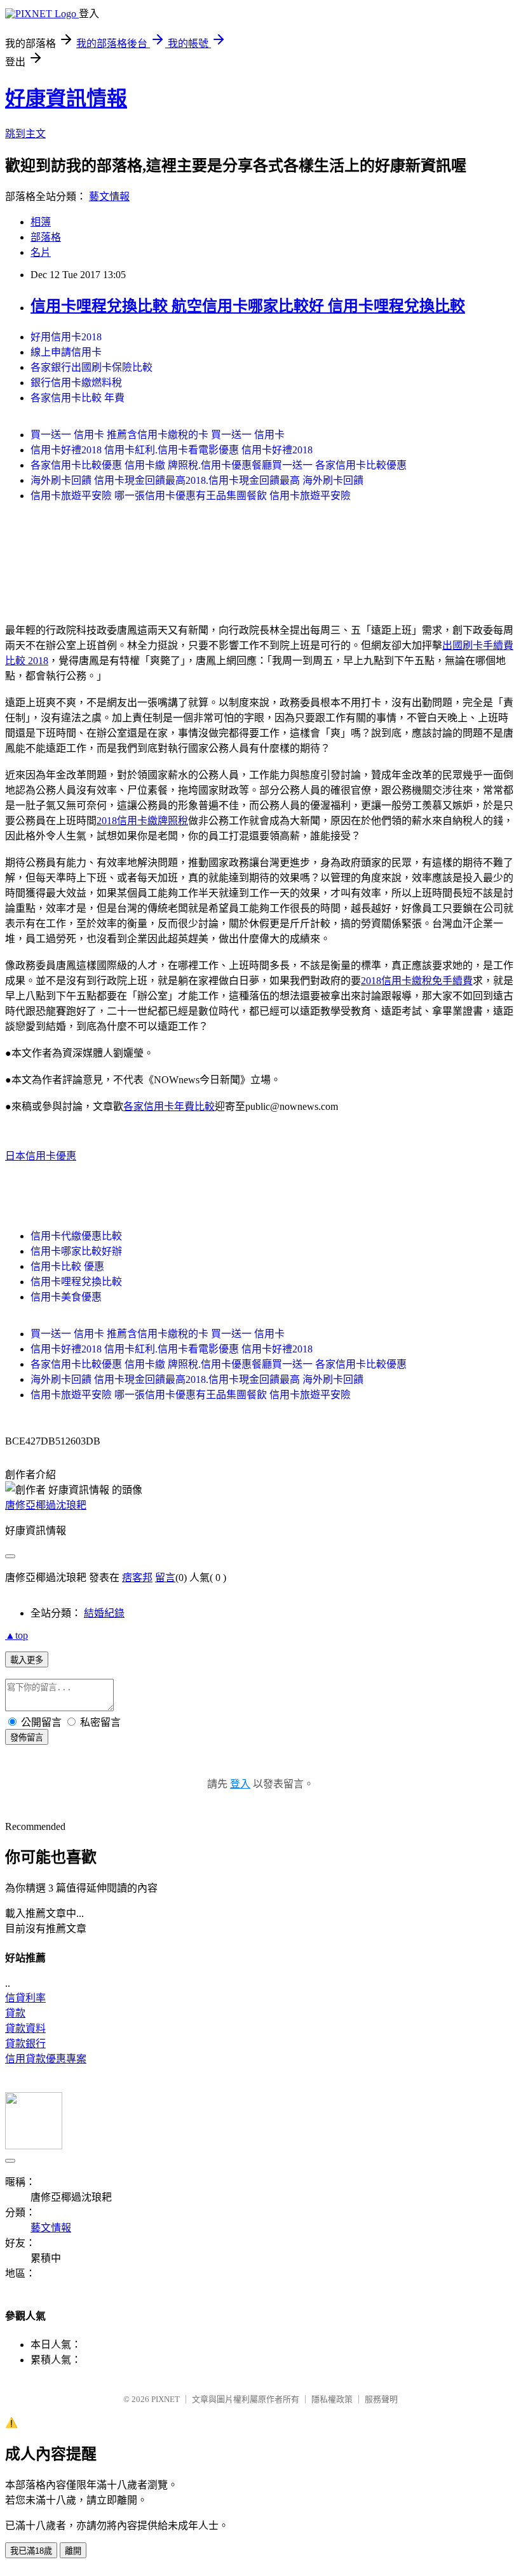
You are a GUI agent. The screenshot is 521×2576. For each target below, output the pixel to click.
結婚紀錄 (104, 1613)
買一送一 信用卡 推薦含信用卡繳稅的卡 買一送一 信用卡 (158, 435)
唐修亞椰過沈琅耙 (46, 1505)
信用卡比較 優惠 (67, 1266)
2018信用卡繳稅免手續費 (417, 981)
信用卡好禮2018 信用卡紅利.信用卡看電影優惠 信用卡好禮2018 (172, 450)
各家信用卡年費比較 (169, 1106)
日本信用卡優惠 (41, 1156)
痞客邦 (137, 1578)
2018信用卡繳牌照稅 (142, 821)
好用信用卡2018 (66, 337)
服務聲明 (381, 2399)
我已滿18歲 (31, 2551)
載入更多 (27, 1660)
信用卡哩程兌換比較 (76, 1282)
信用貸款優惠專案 (46, 2059)
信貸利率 (25, 1998)
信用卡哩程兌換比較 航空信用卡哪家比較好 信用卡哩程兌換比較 (248, 306)
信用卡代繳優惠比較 (76, 1236)
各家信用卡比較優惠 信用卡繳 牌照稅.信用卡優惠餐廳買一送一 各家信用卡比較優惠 (219, 465)
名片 (41, 252)
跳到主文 (25, 134)
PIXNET (166, 2399)
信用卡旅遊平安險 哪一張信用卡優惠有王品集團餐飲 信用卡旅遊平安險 (191, 496)
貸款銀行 (25, 2044)
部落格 (46, 237)
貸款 (15, 2013)
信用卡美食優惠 (66, 1297)
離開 (73, 2551)
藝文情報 (109, 197)
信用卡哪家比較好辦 (76, 1251)
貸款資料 (25, 2028)
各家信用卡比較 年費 (78, 398)
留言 (165, 1578)
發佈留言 (27, 1738)
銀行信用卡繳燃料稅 (76, 383)
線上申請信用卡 (66, 352)
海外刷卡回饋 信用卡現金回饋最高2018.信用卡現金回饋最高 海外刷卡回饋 (197, 480)
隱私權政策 (332, 2399)
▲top (17, 1635)
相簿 (41, 222)
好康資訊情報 (66, 98)
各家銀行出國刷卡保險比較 (91, 367)
